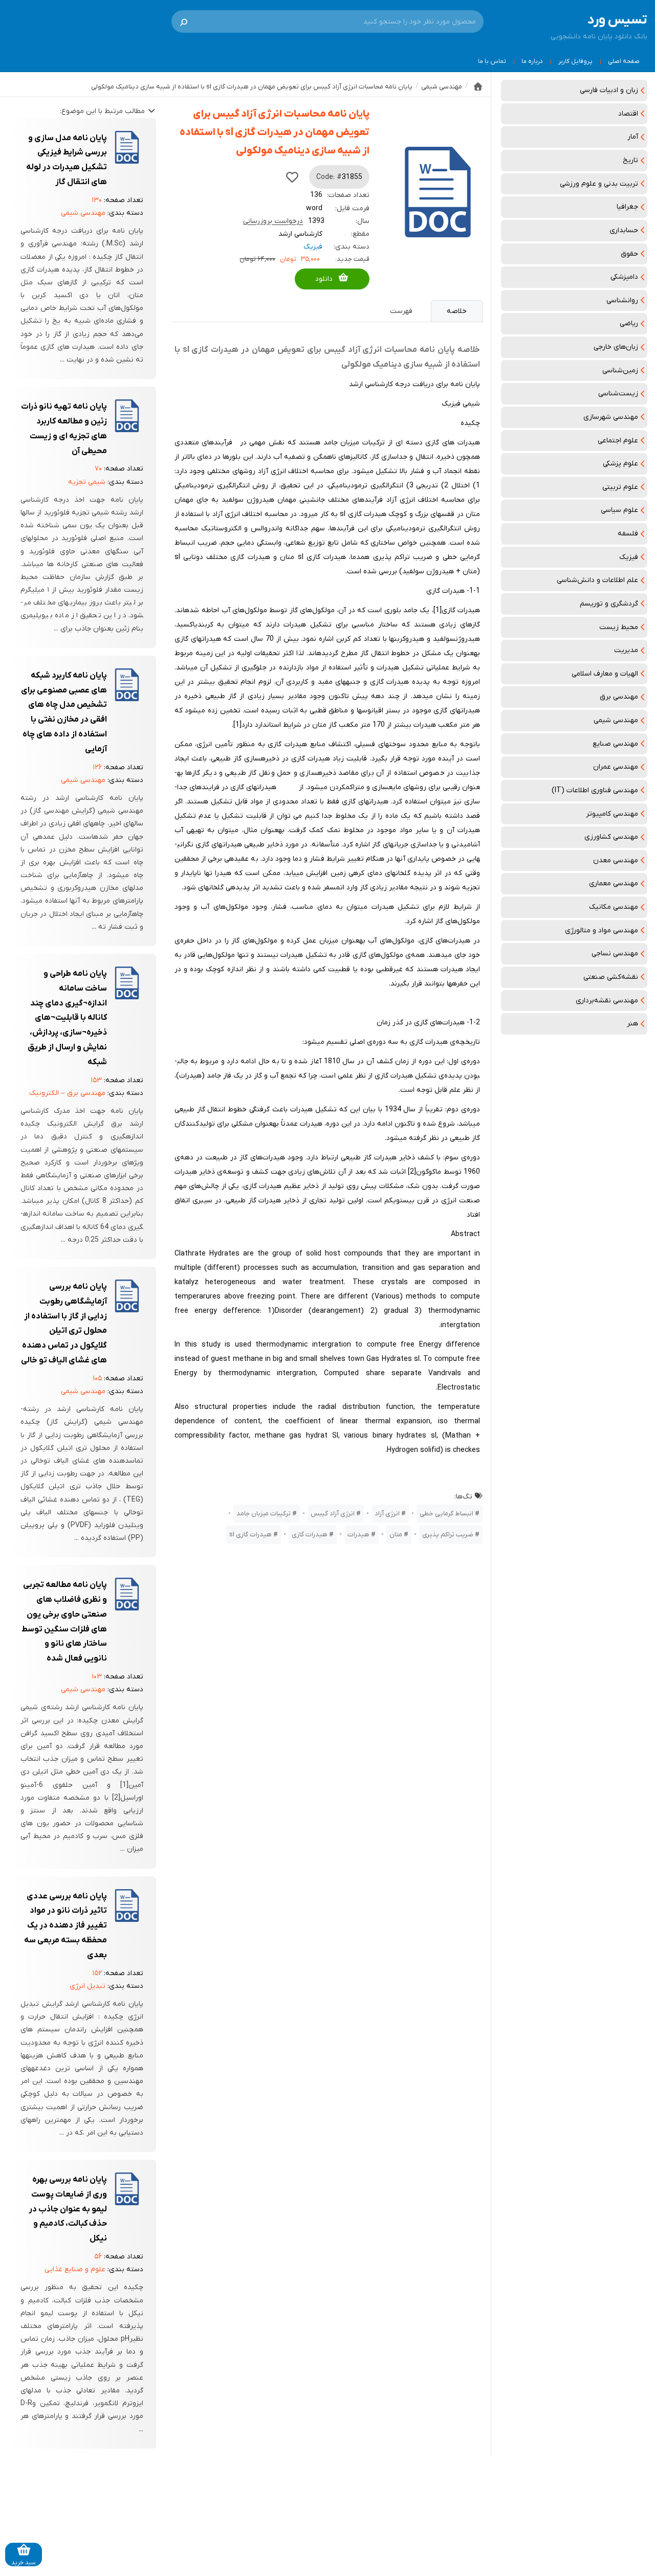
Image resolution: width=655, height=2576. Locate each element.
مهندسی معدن (616, 860)
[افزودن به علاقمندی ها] (292, 177)
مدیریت (626, 650)
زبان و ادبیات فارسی (609, 90)
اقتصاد (628, 114)
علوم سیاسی (619, 510)
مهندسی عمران (616, 767)
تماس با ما (492, 61)
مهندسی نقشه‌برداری (607, 1001)
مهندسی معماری (614, 883)
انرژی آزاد (387, 1514)
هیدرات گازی (310, 1535)
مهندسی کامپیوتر (612, 814)
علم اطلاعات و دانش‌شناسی (597, 580)
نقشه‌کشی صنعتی (611, 977)
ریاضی (629, 323)
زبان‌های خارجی (616, 347)
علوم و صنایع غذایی (75, 2269)
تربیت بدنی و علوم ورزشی (599, 184)
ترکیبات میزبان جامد (264, 1514)
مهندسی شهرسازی (611, 417)
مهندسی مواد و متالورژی (602, 931)
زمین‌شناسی (620, 371)
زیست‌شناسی (618, 394)
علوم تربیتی (620, 487)
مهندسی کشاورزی (611, 837)
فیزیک (629, 557)
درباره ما (532, 61)
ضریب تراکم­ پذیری (448, 1535)
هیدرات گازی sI (250, 1535)
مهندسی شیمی (616, 720)
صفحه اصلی (624, 61)
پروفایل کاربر (575, 61)
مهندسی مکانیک (614, 907)
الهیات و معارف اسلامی (605, 674)
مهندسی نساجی (615, 954)
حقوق (629, 254)
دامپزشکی (624, 277)
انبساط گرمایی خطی (446, 1514)
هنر (632, 1024)
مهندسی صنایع (615, 744)
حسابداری (624, 230)
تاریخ (630, 160)
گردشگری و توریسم (609, 604)
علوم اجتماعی (618, 441)
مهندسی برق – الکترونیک (67, 1093)
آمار (633, 137)
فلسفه (628, 534)
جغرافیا (627, 207)
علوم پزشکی (620, 464)
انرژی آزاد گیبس (333, 1514)
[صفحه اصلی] (478, 86)
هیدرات (358, 1535)
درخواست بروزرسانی (273, 221)
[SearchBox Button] (184, 21)
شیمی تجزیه (87, 482)
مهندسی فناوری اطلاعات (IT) (595, 790)
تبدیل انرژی (88, 1986)
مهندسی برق (619, 697)
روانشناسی (622, 300)
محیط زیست (619, 627)
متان (396, 1535)
